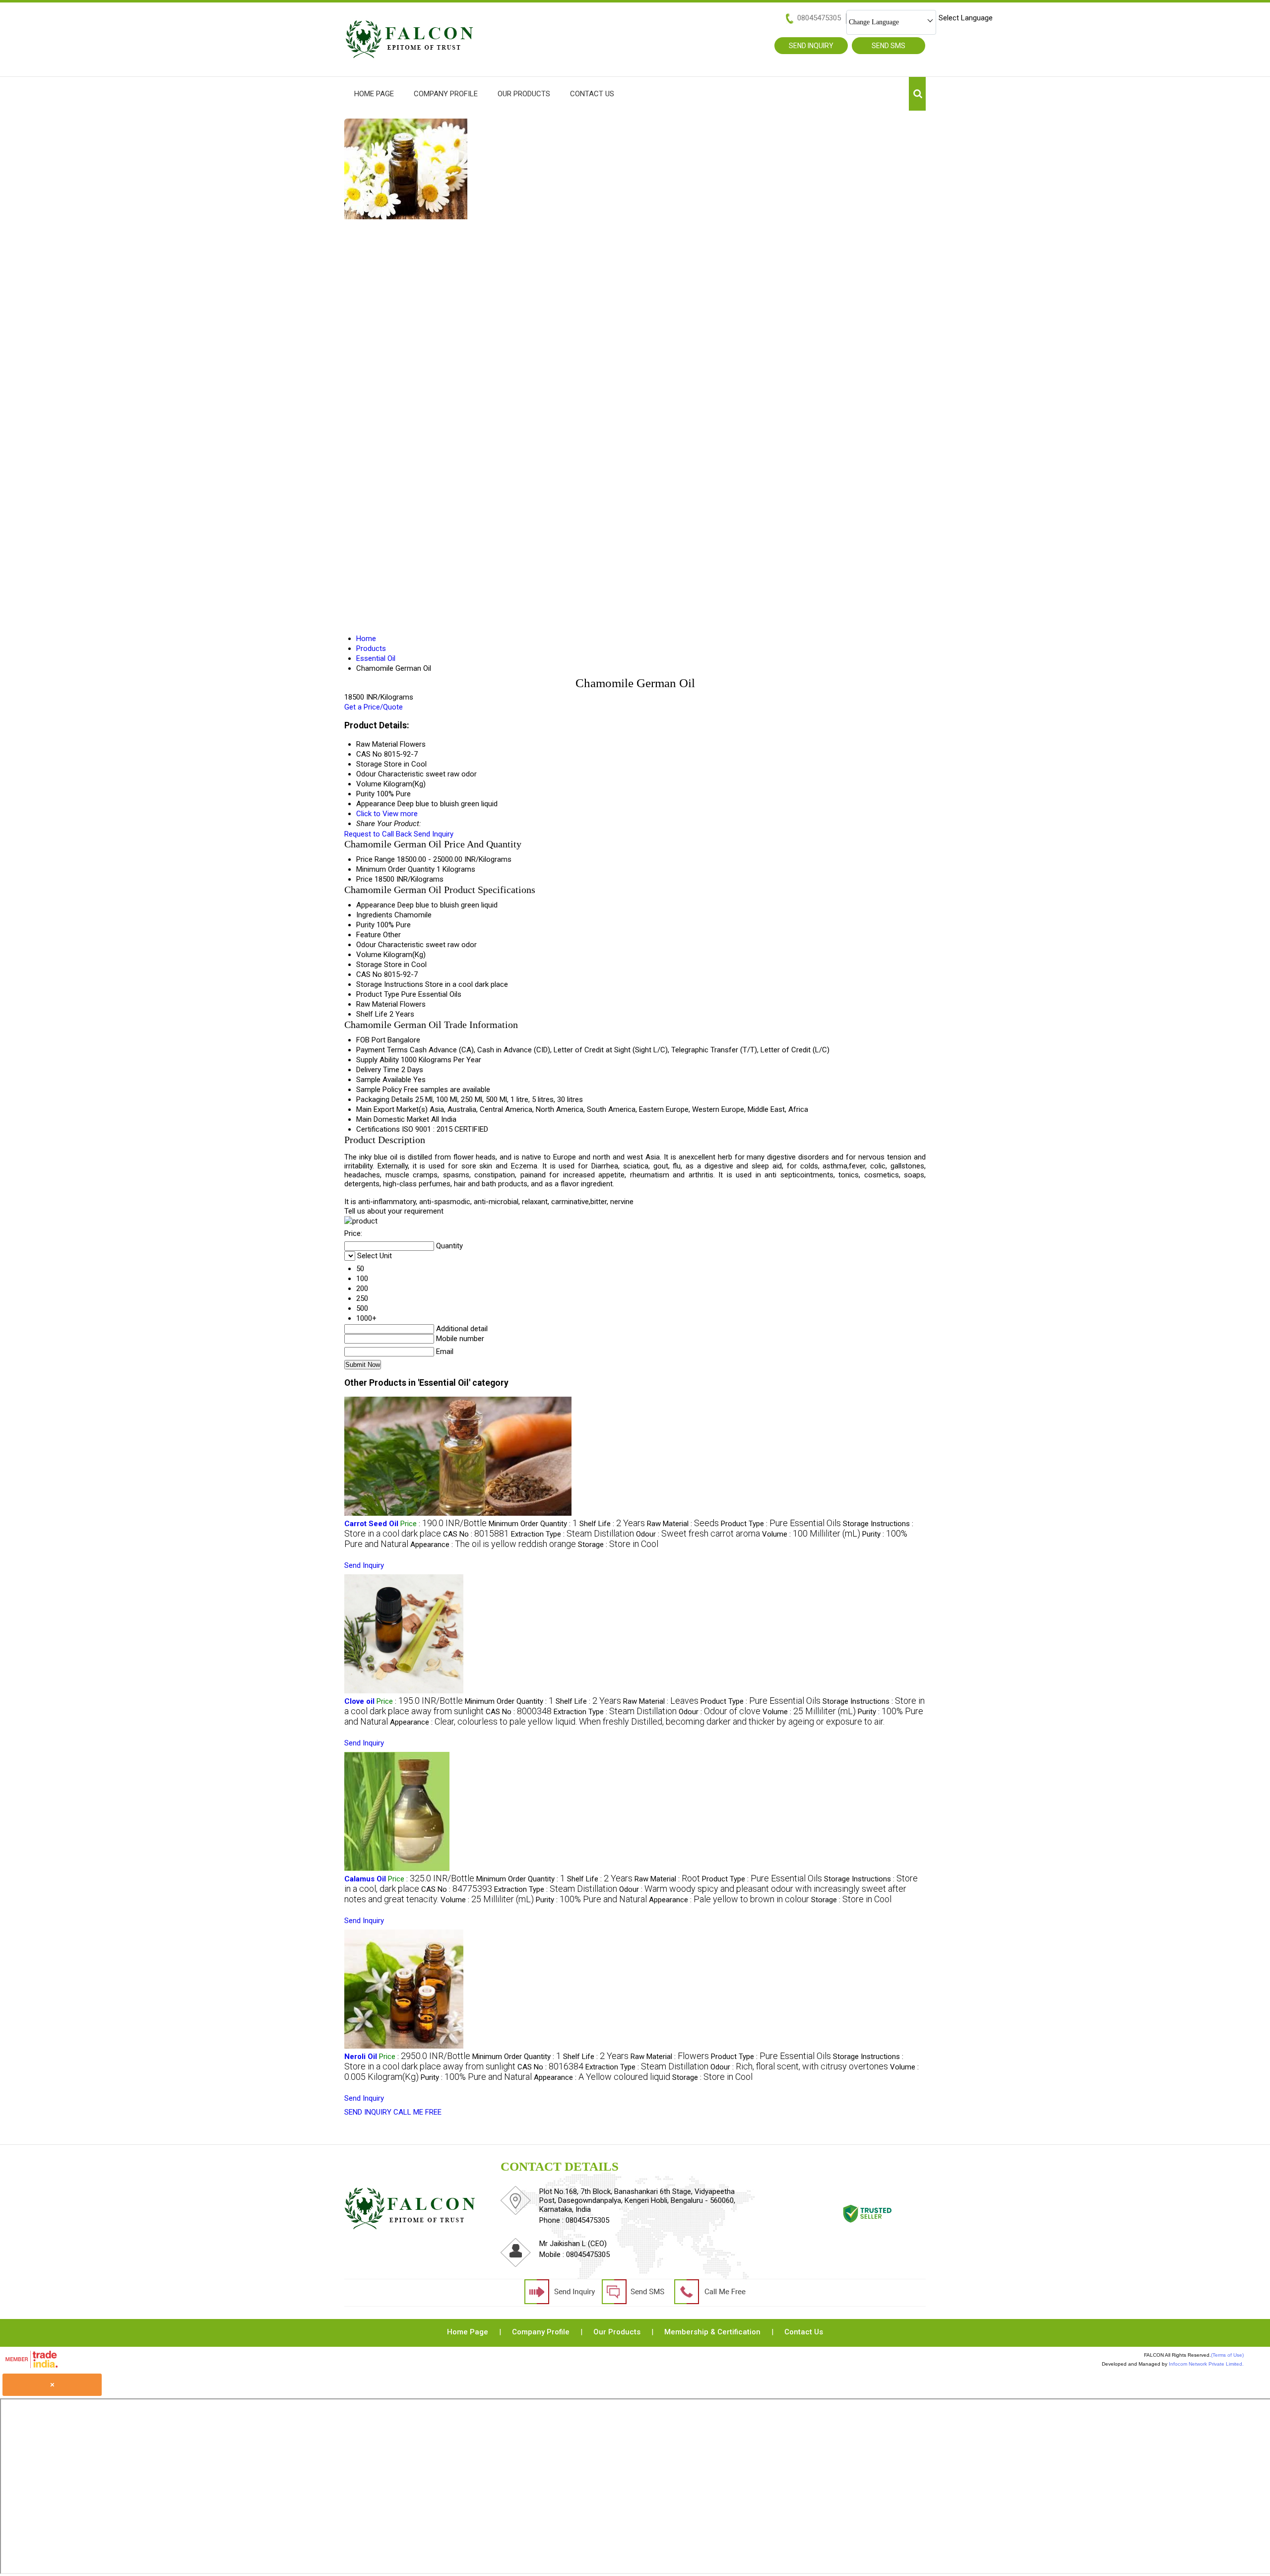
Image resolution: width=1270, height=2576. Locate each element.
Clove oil (359, 1701)
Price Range (376, 859)
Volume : (811, 1534)
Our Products (524, 94)
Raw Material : (683, 1524)
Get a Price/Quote (374, 707)
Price (364, 879)
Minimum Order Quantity (395, 869)
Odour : (698, 1534)
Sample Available (384, 1080)
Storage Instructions (390, 984)
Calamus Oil (365, 1879)
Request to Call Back (378, 834)
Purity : (591, 1900)
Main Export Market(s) (392, 1109)
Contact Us (592, 94)
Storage (369, 965)
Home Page (374, 94)
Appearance (376, 905)
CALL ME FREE (417, 2112)
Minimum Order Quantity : (533, 1524)
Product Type (378, 994)
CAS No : (476, 1534)
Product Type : (781, 1524)
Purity (365, 925)
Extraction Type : (572, 1534)
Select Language (966, 18)
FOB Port (371, 1040)
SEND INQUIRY (368, 2112)
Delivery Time (378, 1070)
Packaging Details (385, 1099)
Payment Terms (382, 1050)
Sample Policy (379, 1090)
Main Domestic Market (393, 1119)
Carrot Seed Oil (371, 1524)
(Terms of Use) (1227, 2355)
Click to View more (387, 814)
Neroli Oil (361, 2057)
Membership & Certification (712, 2332)
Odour (366, 945)
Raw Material (377, 1004)
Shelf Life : (612, 1524)
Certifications (378, 1129)
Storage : (618, 1545)
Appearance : (493, 1545)
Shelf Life (372, 1014)
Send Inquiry (434, 834)
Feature (369, 935)
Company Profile (446, 94)
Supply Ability (378, 1060)
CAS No (369, 974)
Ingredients (374, 915)
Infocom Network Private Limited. (1206, 2364)
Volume (369, 955)
